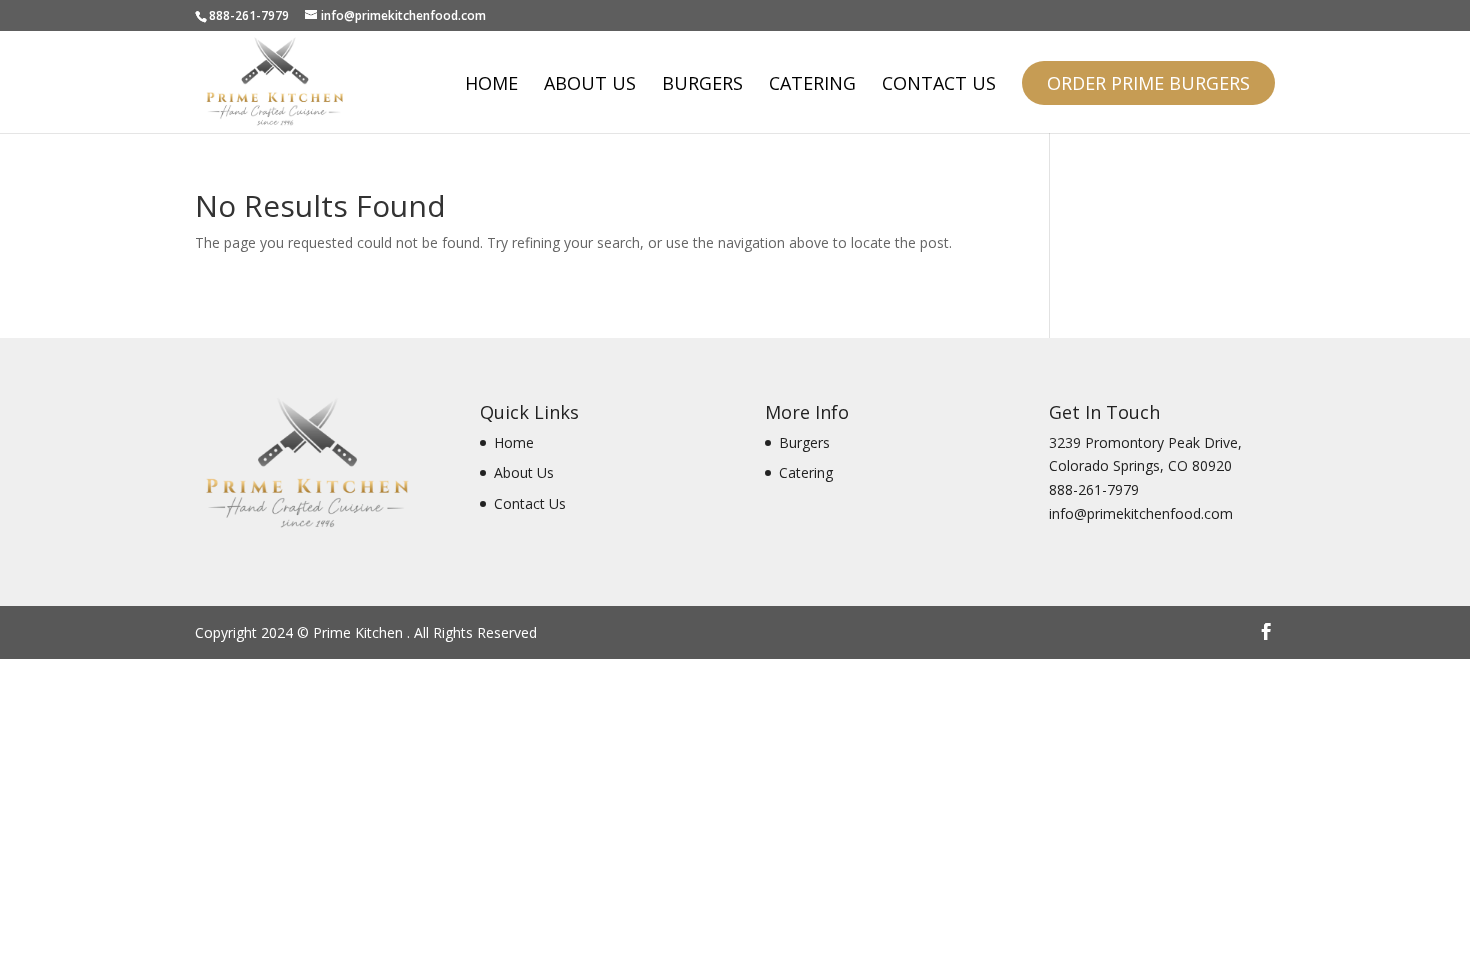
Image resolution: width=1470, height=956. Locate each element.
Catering (812, 85)
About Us (590, 85)
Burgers (702, 85)
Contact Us (939, 85)
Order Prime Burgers (1148, 83)
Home (491, 85)
